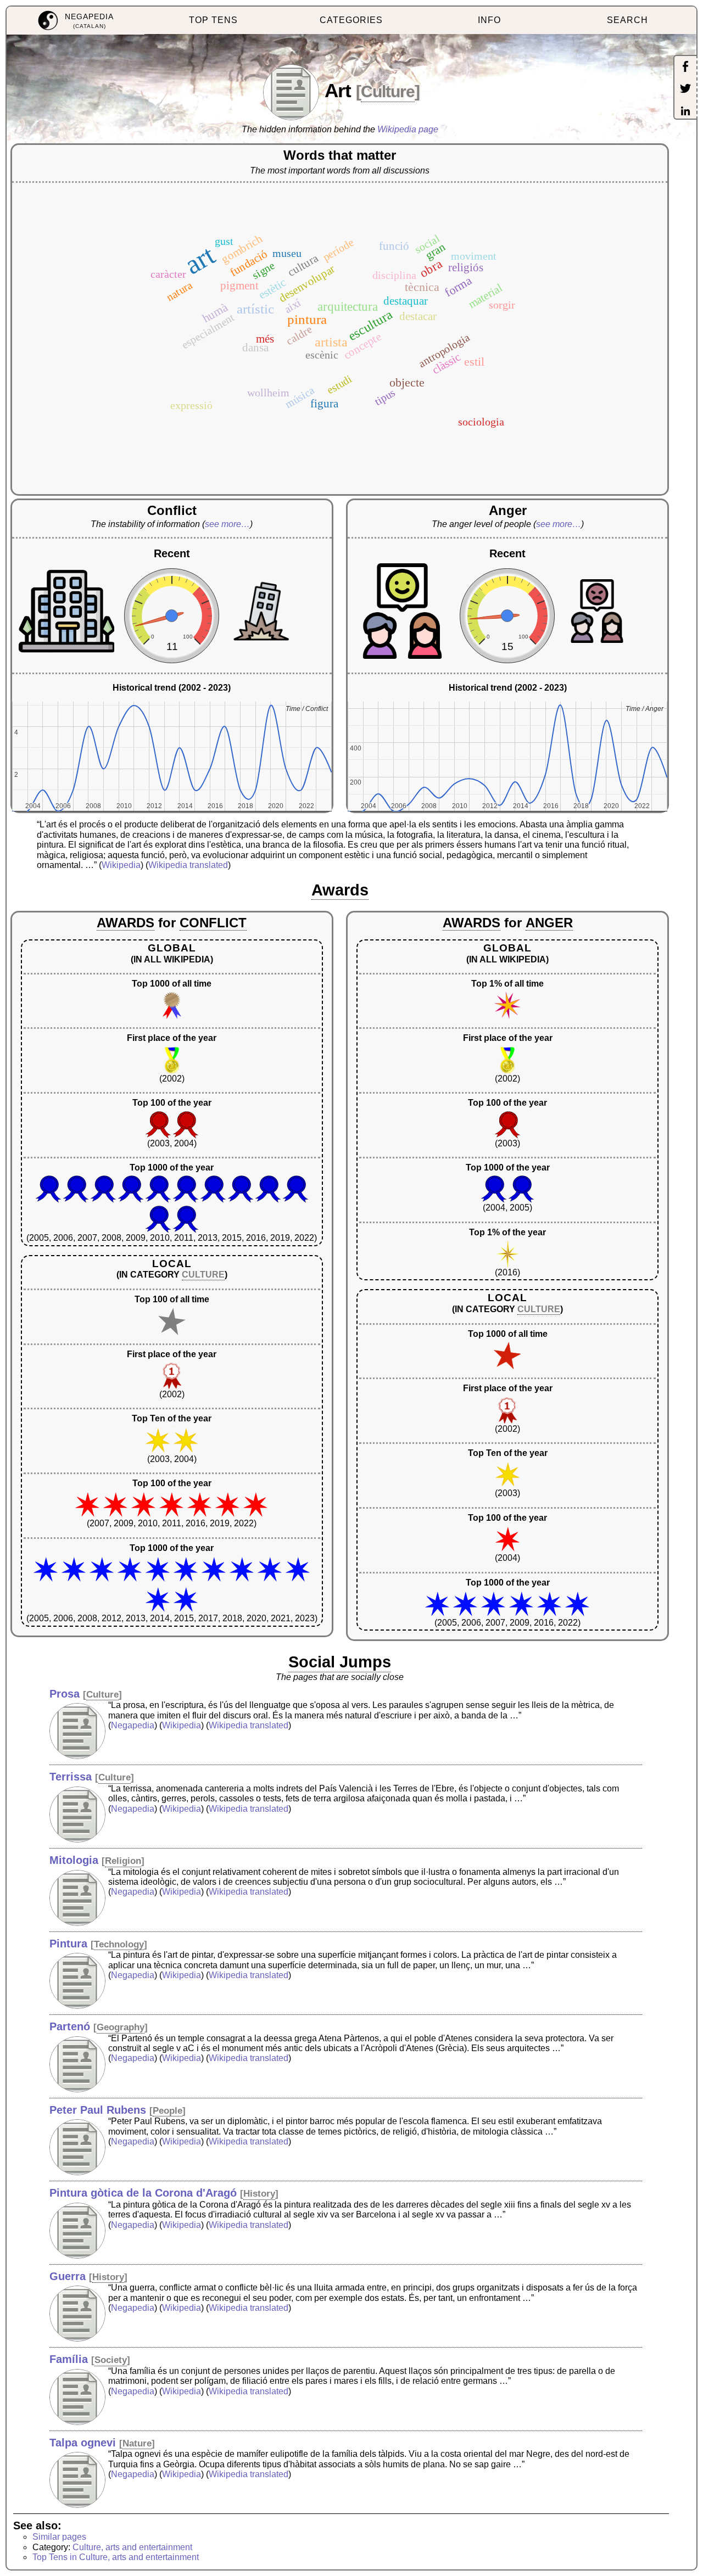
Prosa (65, 1694)
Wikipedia (121, 865)
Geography (121, 2027)
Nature (137, 2443)
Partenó (70, 2026)
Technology (119, 1944)
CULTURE (203, 1275)
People (168, 2111)
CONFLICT (213, 923)
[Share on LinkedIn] (685, 112)
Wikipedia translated (188, 865)
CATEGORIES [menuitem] (351, 20)
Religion (123, 1861)
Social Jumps (340, 1662)
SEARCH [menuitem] (627, 20)
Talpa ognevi (83, 2443)
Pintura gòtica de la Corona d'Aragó (143, 2193)
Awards (340, 890)
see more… (227, 524)
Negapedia (133, 1725)
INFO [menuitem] (489, 20)
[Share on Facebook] (685, 68)
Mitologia (74, 1860)
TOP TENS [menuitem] (213, 20)
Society (111, 2360)
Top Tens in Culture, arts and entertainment (116, 2557)
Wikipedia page (408, 129)
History (259, 2194)
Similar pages (59, 2537)
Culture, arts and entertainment (132, 2547)
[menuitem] (76, 21)
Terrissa (71, 1777)
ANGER (549, 923)
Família (69, 2359)
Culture (388, 91)
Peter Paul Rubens (98, 2110)
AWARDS (125, 923)
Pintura (68, 1944)
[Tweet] (685, 89)
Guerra (68, 2276)
